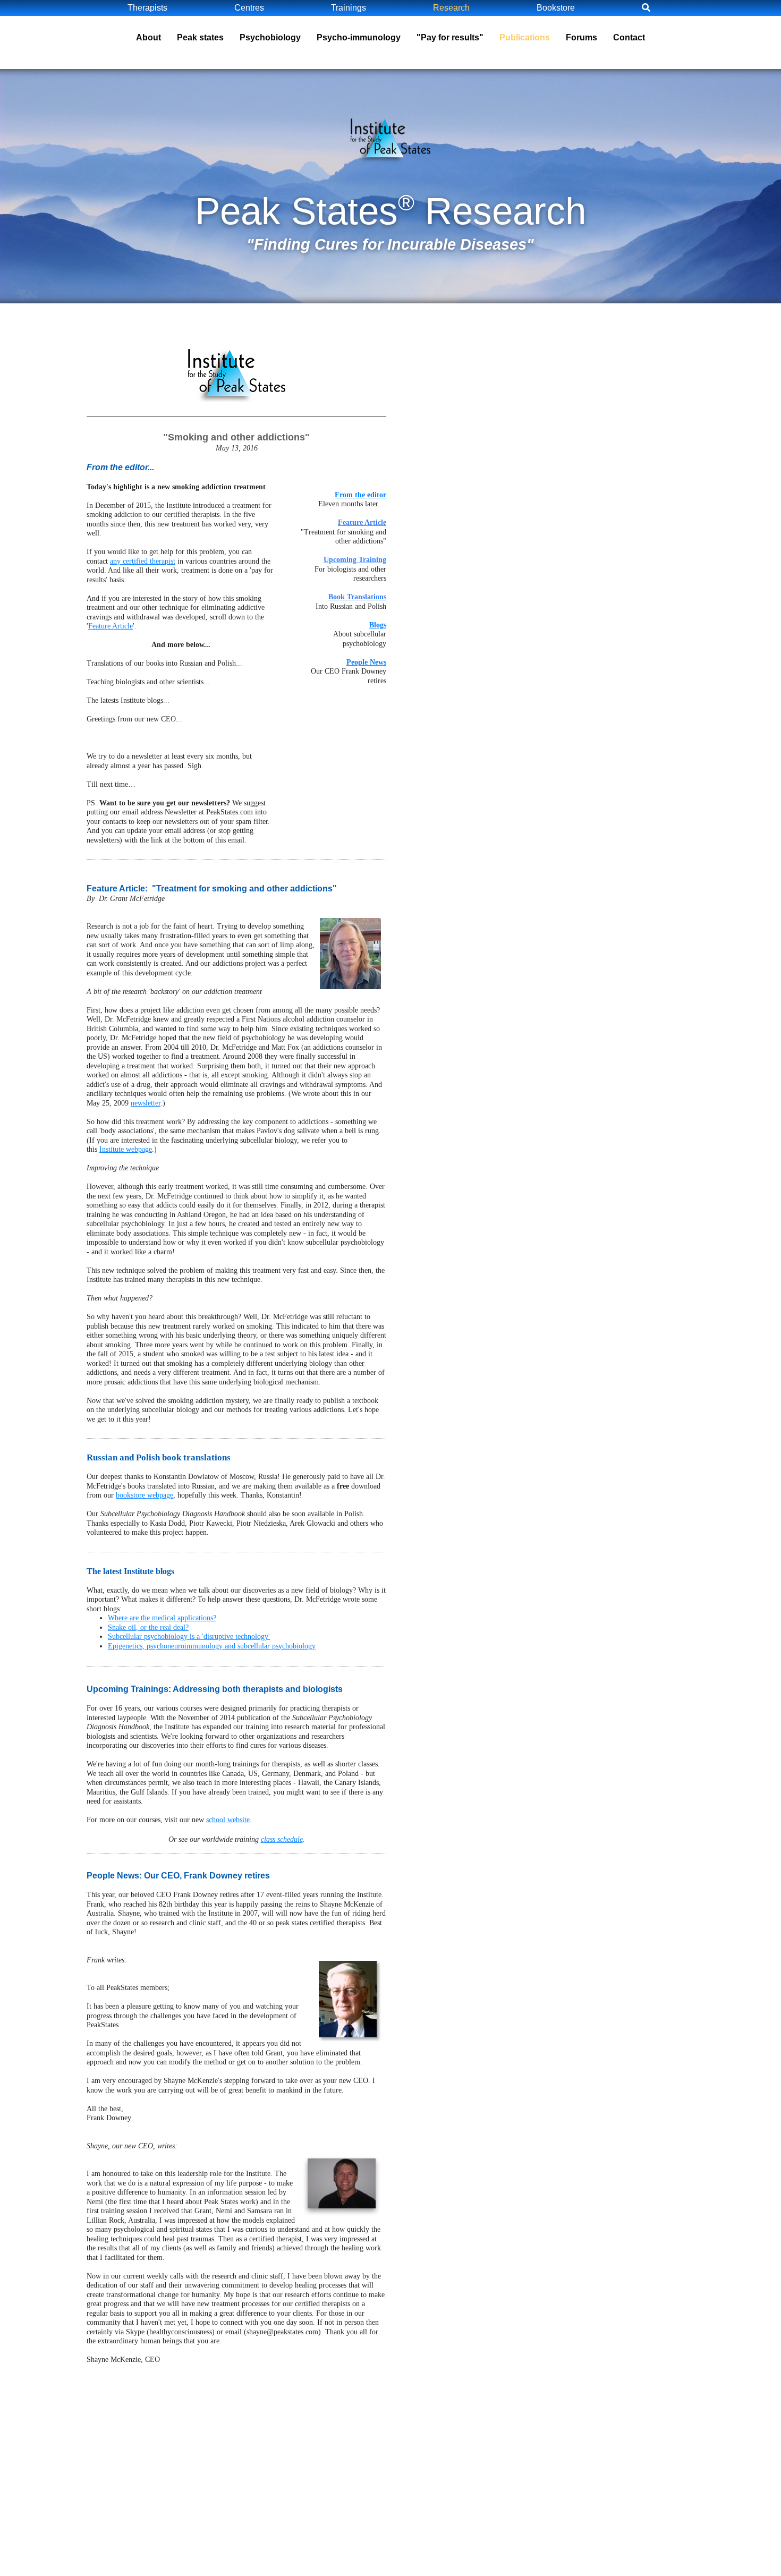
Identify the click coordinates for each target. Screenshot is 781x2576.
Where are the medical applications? (162, 1618)
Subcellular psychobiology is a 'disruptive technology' (189, 1636)
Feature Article (111, 626)
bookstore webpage (145, 1495)
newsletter (146, 1103)
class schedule (282, 1839)
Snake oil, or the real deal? (148, 1627)
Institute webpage (126, 1149)
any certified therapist (143, 561)
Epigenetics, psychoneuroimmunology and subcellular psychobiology (212, 1646)
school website (228, 1820)
